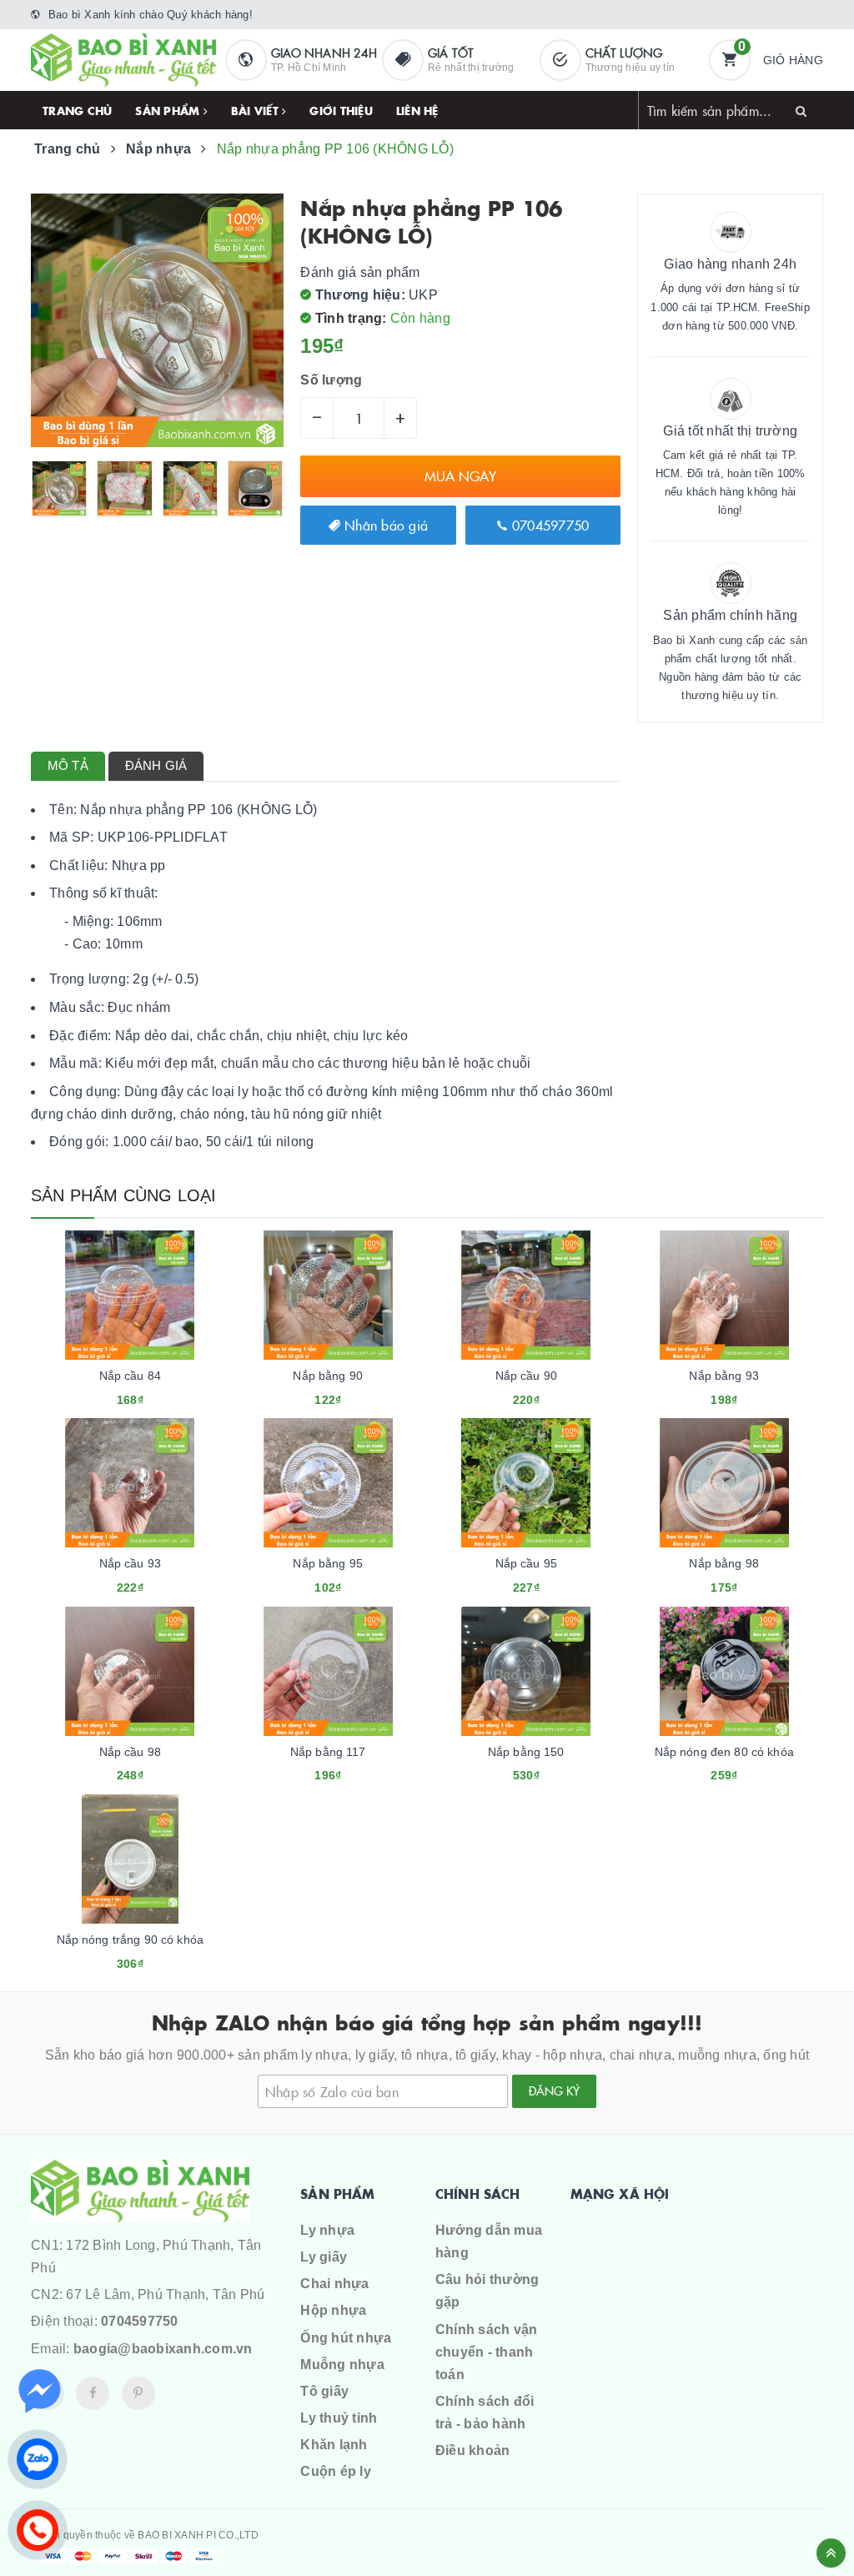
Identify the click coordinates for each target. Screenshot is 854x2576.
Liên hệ (417, 110)
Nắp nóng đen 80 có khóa (724, 1752)
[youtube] (138, 2393)
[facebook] (93, 2393)
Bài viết (256, 110)
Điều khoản (473, 2450)
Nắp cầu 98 (130, 1752)
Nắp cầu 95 (526, 1563)
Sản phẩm (169, 110)
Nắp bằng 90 (328, 1376)
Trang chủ (77, 110)
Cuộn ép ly (336, 2471)
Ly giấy (324, 2257)
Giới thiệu (341, 110)
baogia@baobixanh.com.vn (163, 2349)
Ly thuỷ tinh (339, 2418)
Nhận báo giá (384, 525)
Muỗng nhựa (342, 2365)
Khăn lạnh (334, 2445)
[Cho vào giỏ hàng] (108, 1393)
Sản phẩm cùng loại (124, 1195)
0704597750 (549, 525)
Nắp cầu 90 (526, 1376)
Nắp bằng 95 (328, 1563)
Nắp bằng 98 (724, 1563)
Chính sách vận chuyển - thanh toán (487, 2352)
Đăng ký (554, 2090)
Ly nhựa (327, 2230)
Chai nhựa (334, 2284)
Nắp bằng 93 (724, 1376)
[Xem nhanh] (148, 1393)
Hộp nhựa (333, 2310)
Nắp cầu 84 (130, 1376)
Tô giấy (324, 2391)
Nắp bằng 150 (526, 1752)
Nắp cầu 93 (130, 1563)
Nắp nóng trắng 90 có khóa (131, 1940)
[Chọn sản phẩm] (305, 1393)
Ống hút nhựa (346, 2338)
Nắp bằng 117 (328, 1752)
